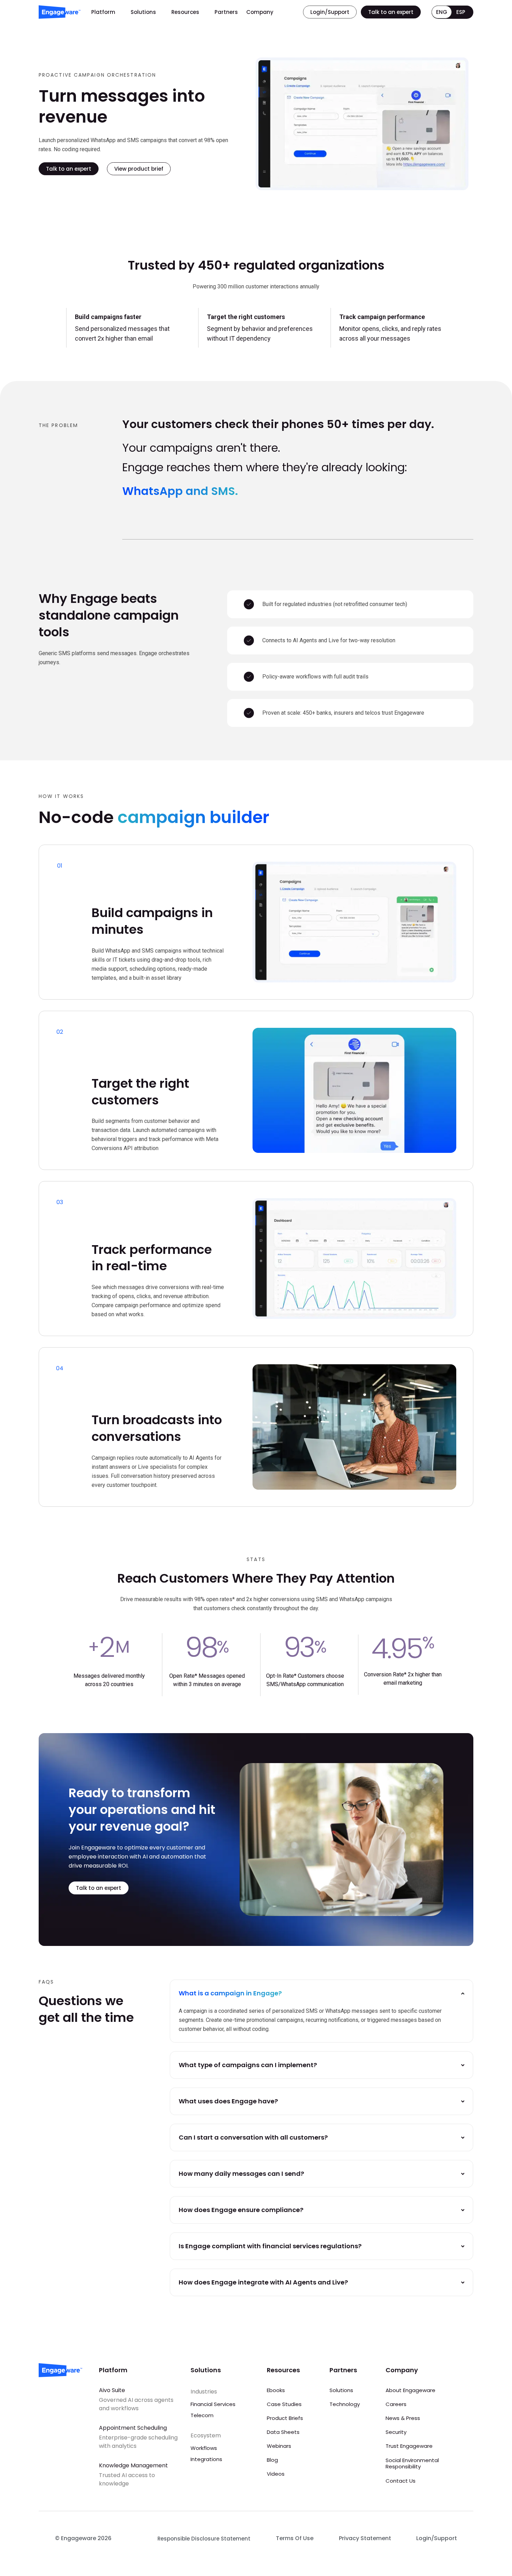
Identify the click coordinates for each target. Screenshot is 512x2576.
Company (260, 12)
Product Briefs (285, 2418)
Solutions (143, 12)
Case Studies (284, 2404)
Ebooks (276, 2390)
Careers (396, 2404)
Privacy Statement (365, 2538)
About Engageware (410, 2390)
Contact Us (401, 2481)
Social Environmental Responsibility (412, 2463)
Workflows (204, 2448)
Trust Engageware (409, 2446)
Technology (345, 2404)
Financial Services (213, 2404)
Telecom (202, 2415)
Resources (185, 12)
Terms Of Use (295, 2538)
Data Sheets (283, 2432)
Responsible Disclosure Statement (204, 2539)
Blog (272, 2460)
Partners (226, 12)
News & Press (403, 2418)
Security (396, 2432)
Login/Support (437, 2538)
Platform (103, 12)
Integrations (206, 2459)
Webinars (279, 2446)
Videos (276, 2474)
